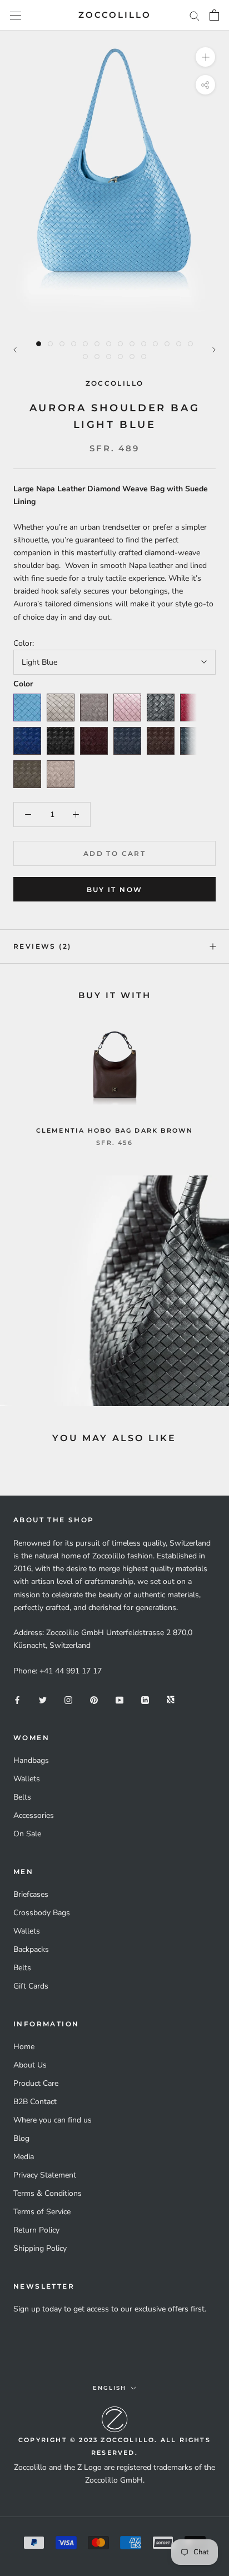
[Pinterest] (94, 1699)
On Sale (27, 1834)
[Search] (195, 15)
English (109, 2388)
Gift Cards (31, 1986)
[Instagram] (68, 1699)
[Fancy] (171, 1699)
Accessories (34, 1815)
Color (23, 684)
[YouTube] (120, 1699)
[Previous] (15, 350)
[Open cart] (214, 15)
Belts (22, 1797)
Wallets (27, 1779)
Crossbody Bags (42, 1913)
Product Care (36, 2083)
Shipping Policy (40, 2248)
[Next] (214, 350)
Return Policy (36, 2230)
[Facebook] (17, 1699)
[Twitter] (43, 1699)
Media (24, 2157)
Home (24, 2047)
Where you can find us (53, 2120)
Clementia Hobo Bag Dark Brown (115, 1130)
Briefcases (31, 1894)
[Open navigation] (16, 15)
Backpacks (31, 1949)
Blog (21, 2138)
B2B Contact (35, 2102)
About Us (30, 2065)
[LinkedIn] (145, 1699)
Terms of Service (42, 2212)
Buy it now (115, 890)
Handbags (31, 1760)
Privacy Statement (45, 2175)
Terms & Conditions (48, 2193)
